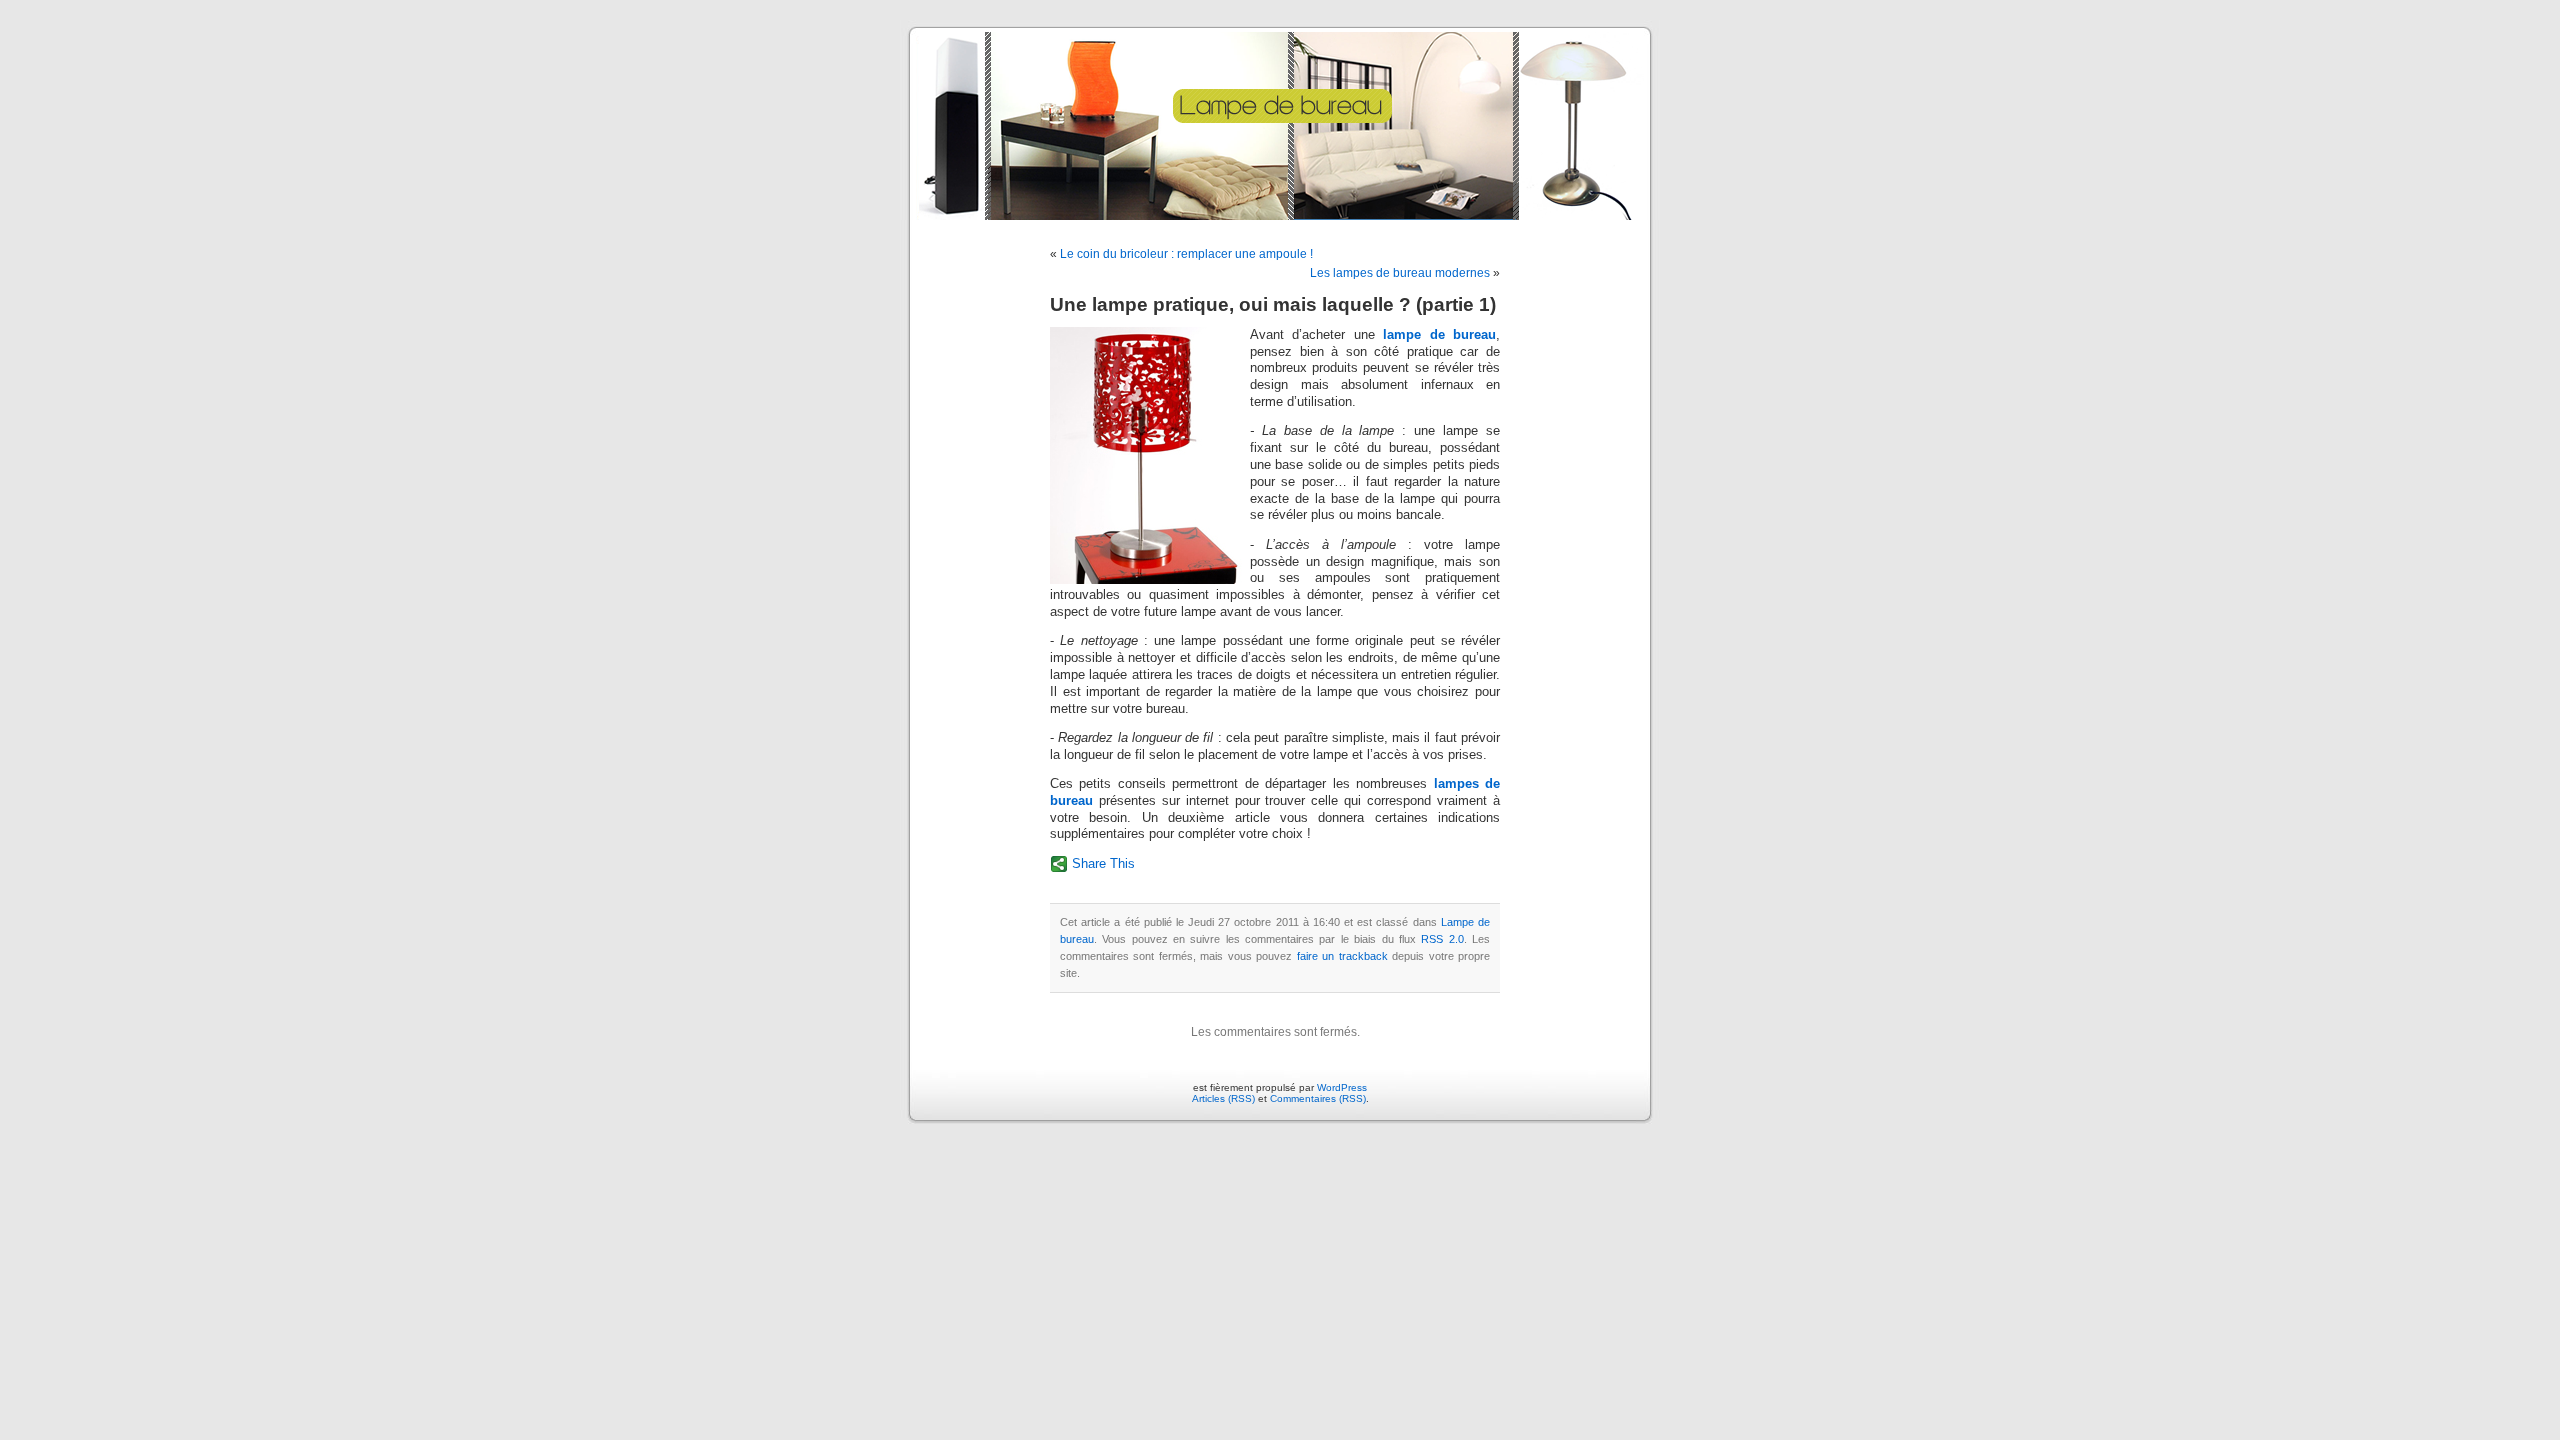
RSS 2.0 (1442, 939)
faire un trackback (1342, 956)
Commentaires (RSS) (1318, 1098)
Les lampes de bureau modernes (1400, 273)
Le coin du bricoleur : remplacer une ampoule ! (1186, 254)
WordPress (1342, 1087)
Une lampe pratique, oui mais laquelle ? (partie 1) (1273, 304)
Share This (1103, 864)
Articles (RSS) (1223, 1098)
